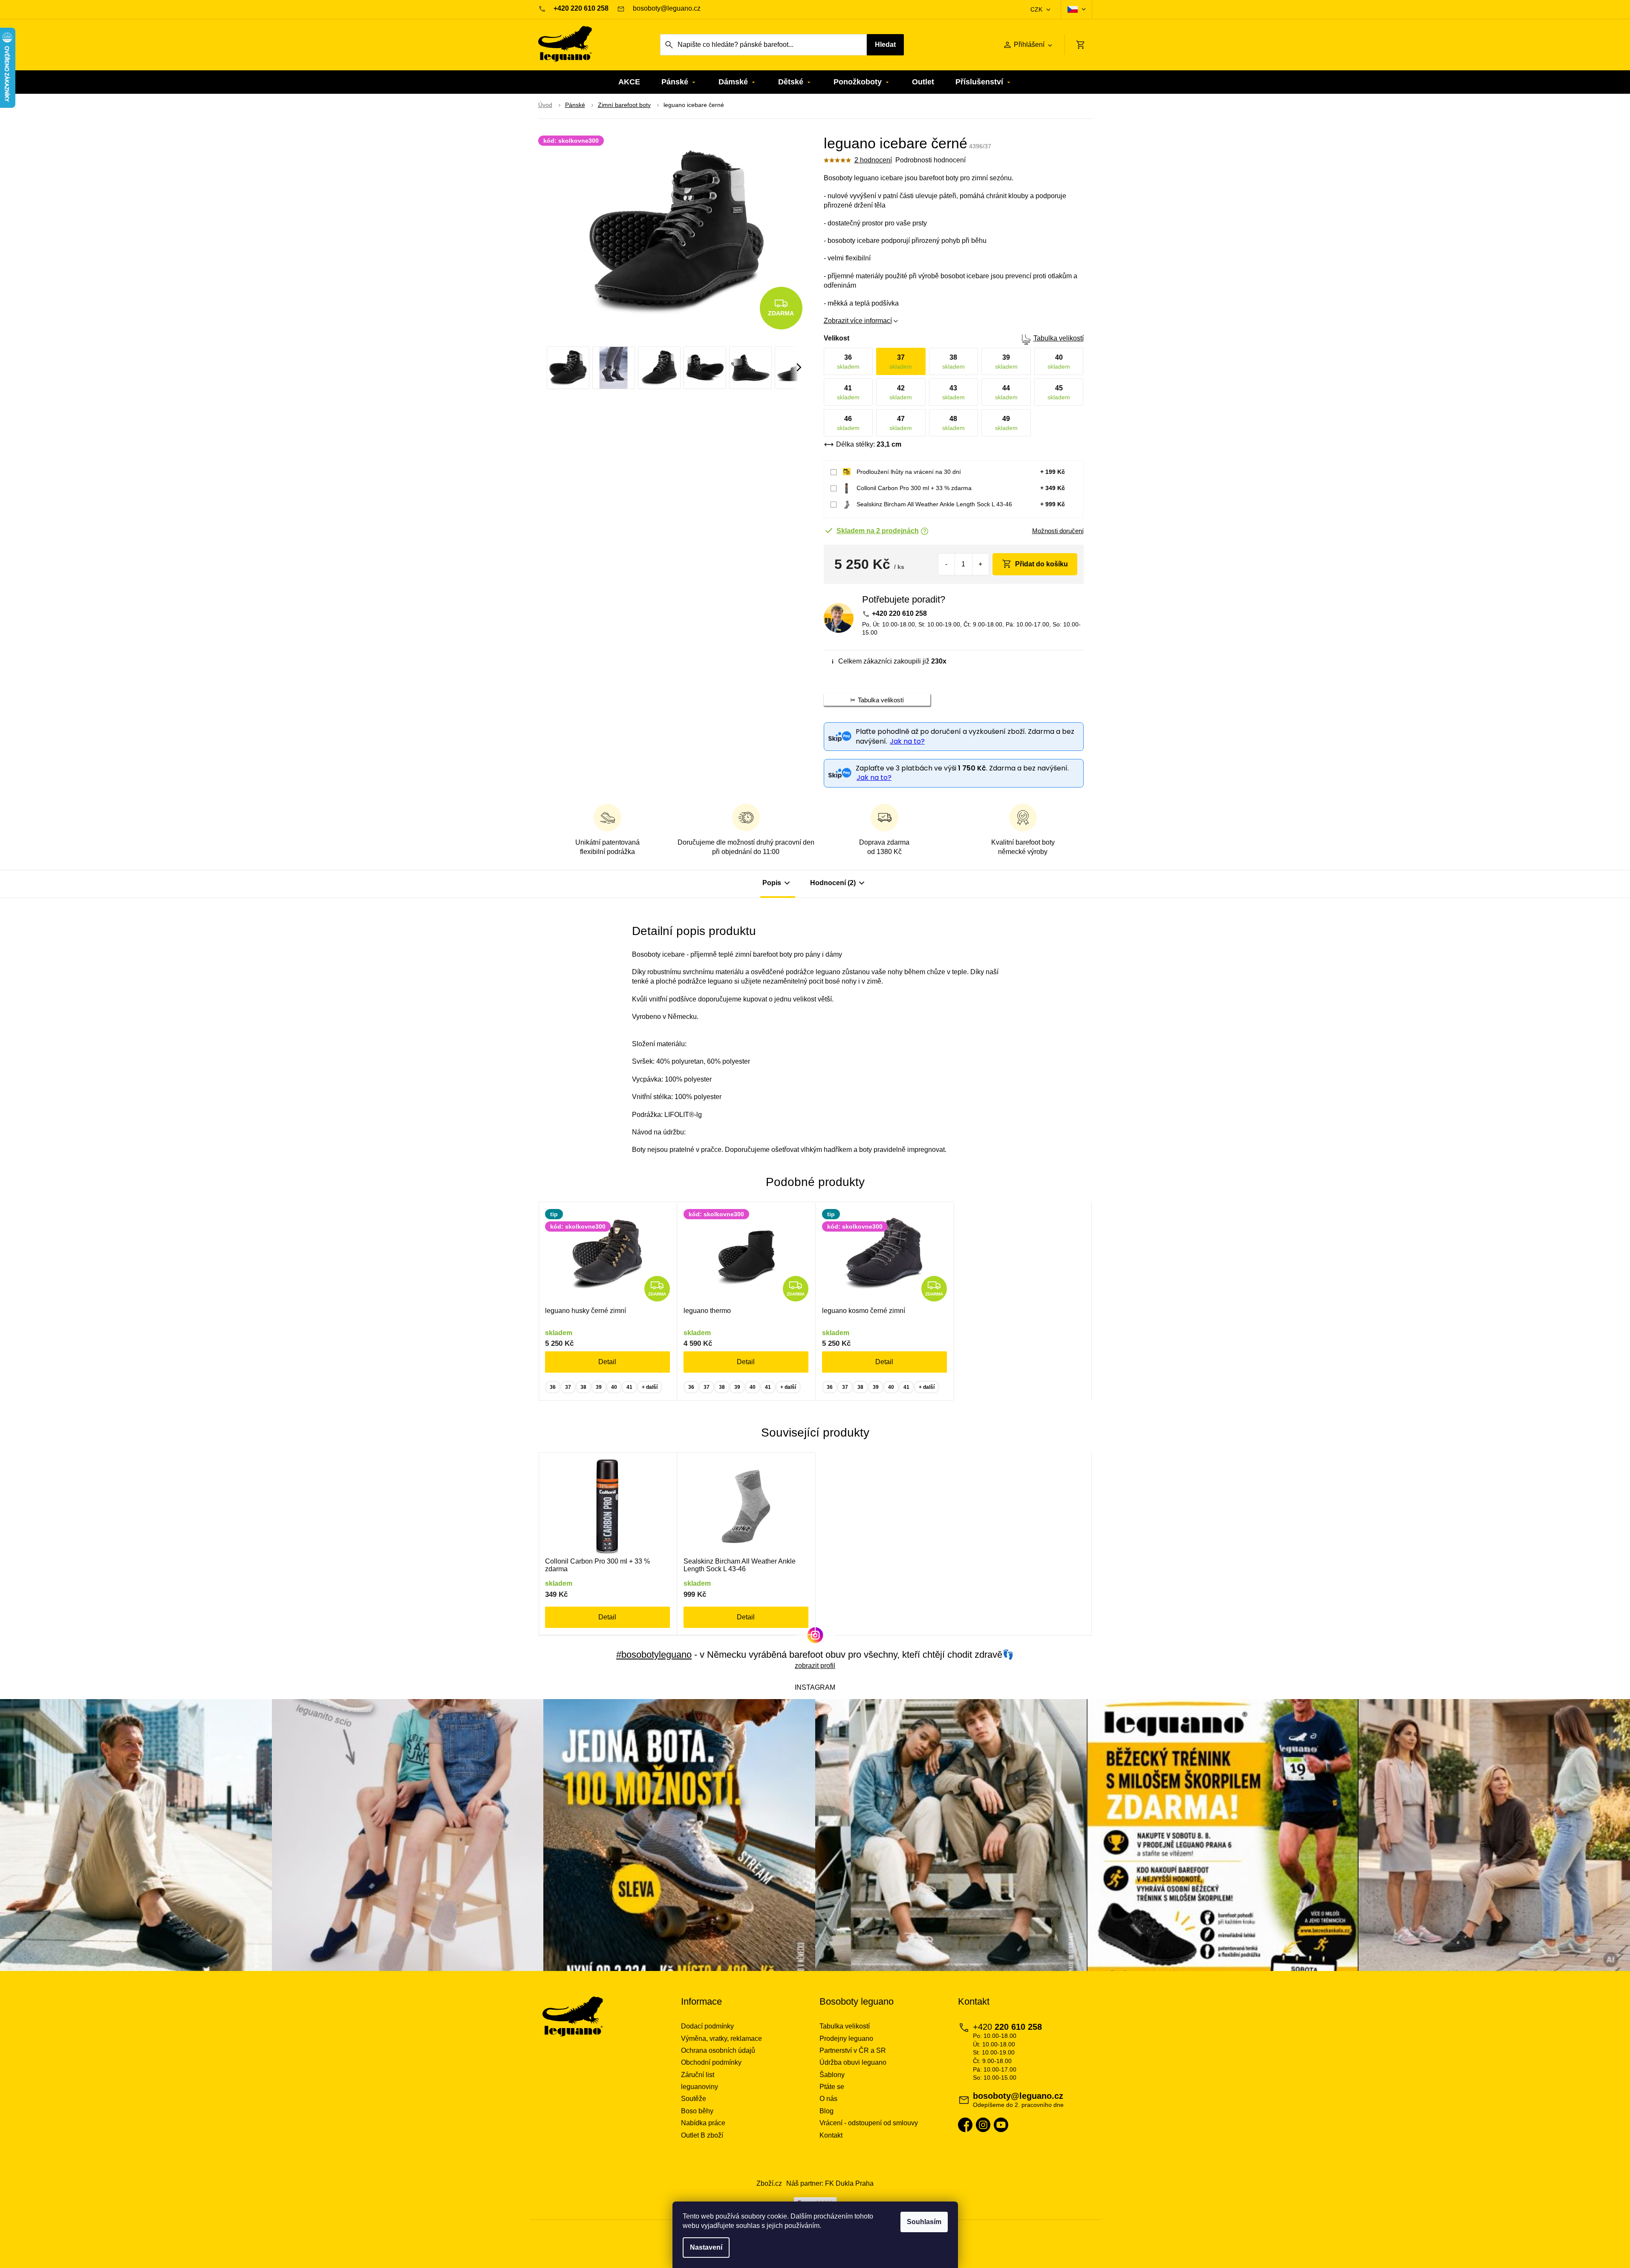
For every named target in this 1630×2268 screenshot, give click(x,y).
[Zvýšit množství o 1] (980, 564)
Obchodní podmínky (711, 2062)
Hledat (885, 45)
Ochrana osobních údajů (718, 2050)
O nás (828, 2099)
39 (599, 1387)
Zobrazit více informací (858, 321)
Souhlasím (924, 2222)
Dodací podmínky (707, 2026)
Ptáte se (832, 2087)
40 (614, 1387)
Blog (827, 2111)
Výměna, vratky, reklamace (721, 2039)
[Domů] (545, 105)
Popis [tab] (772, 883)
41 (629, 1387)
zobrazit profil (815, 1666)
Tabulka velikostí (1059, 338)
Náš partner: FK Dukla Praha (830, 2183)
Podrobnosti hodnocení (930, 160)
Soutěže (694, 2099)
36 (553, 1387)
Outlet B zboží (702, 2135)
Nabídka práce (703, 2123)
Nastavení (706, 2247)
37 (568, 1387)
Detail (607, 1362)
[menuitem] (629, 82)
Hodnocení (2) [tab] (833, 883)
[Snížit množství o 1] (947, 564)
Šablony (832, 2075)
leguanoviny (700, 2087)
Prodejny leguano (846, 2039)
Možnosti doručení (1058, 531)
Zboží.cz (769, 2183)
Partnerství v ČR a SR (853, 2050)
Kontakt (831, 2135)
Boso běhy (697, 2111)
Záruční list (698, 2075)
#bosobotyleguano (654, 1655)
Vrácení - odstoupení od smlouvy (869, 2123)
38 (583, 1387)
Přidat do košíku (1041, 564)
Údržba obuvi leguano (853, 2062)
